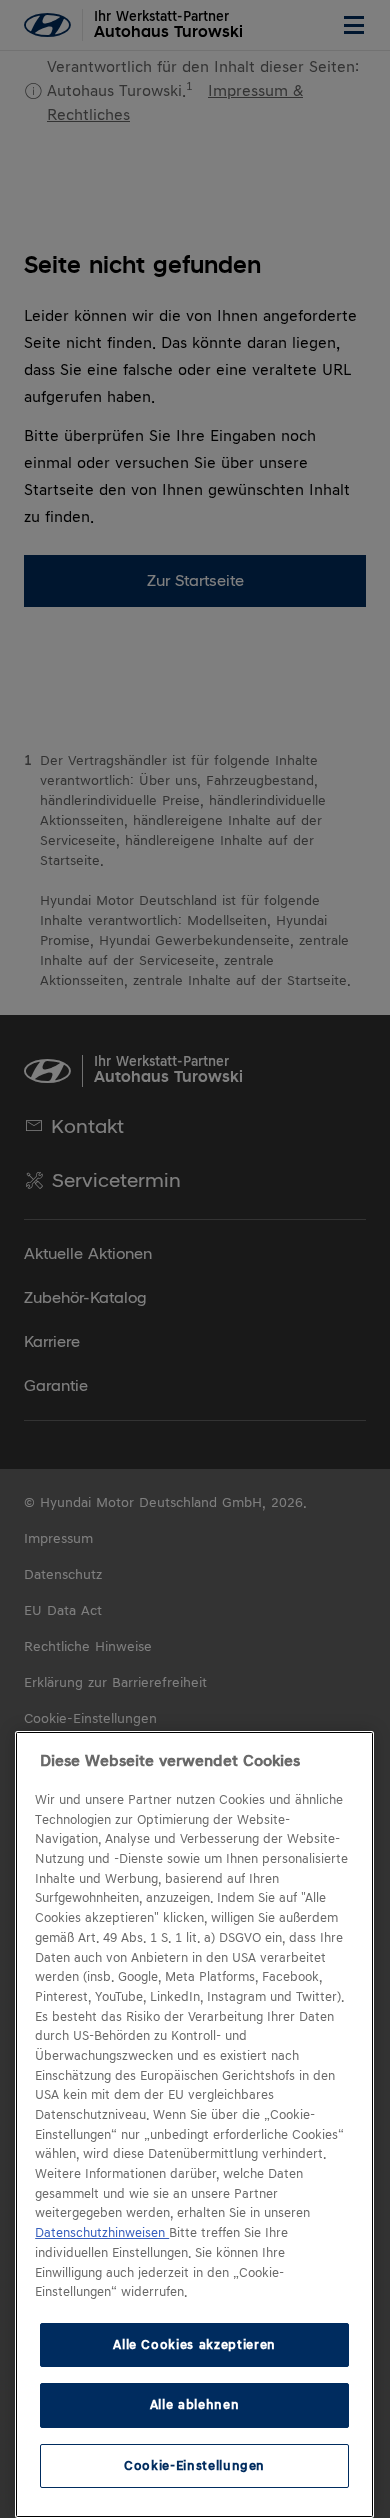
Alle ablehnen (195, 2404)
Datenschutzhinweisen (102, 2233)
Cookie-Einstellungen (194, 2465)
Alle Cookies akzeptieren (194, 2344)
